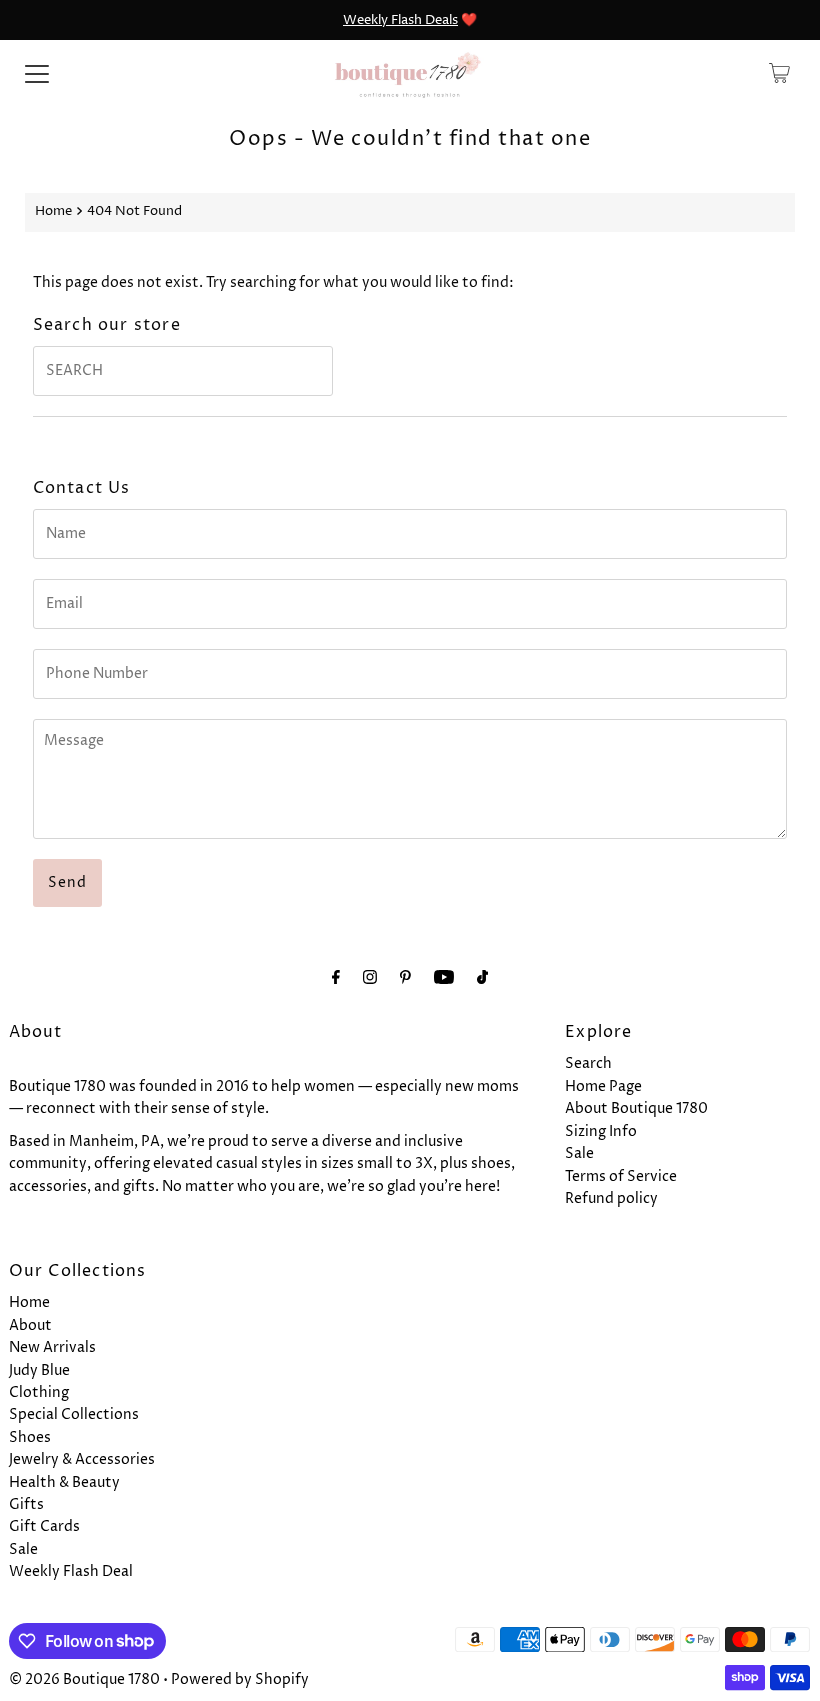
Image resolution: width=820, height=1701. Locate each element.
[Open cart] (779, 73)
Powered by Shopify (240, 1679)
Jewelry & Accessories (82, 1459)
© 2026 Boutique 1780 (84, 1679)
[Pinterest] (405, 978)
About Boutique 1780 (636, 1108)
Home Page (603, 1086)
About (30, 1325)
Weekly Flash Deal (71, 1571)
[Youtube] (444, 978)
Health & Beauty (64, 1482)
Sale (579, 1153)
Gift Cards (44, 1526)
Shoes (30, 1437)
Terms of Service (621, 1176)
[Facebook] (336, 978)
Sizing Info (601, 1131)
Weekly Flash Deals (400, 20)
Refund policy (611, 1198)
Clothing (39, 1392)
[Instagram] (370, 978)
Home (53, 211)
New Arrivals (52, 1347)
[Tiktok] (482, 978)
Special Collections (74, 1414)
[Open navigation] (37, 73)
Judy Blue (39, 1370)
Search (588, 1063)
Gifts (26, 1504)
